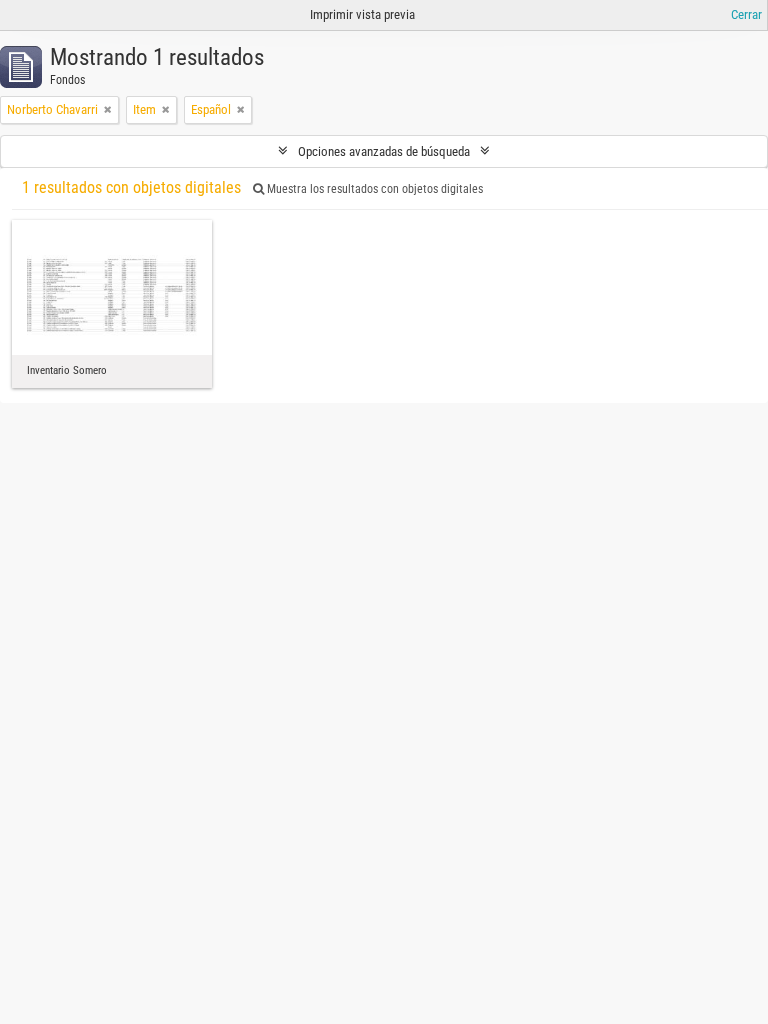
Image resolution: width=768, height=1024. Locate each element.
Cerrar (746, 14)
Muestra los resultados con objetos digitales (373, 189)
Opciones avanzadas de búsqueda (384, 151)
